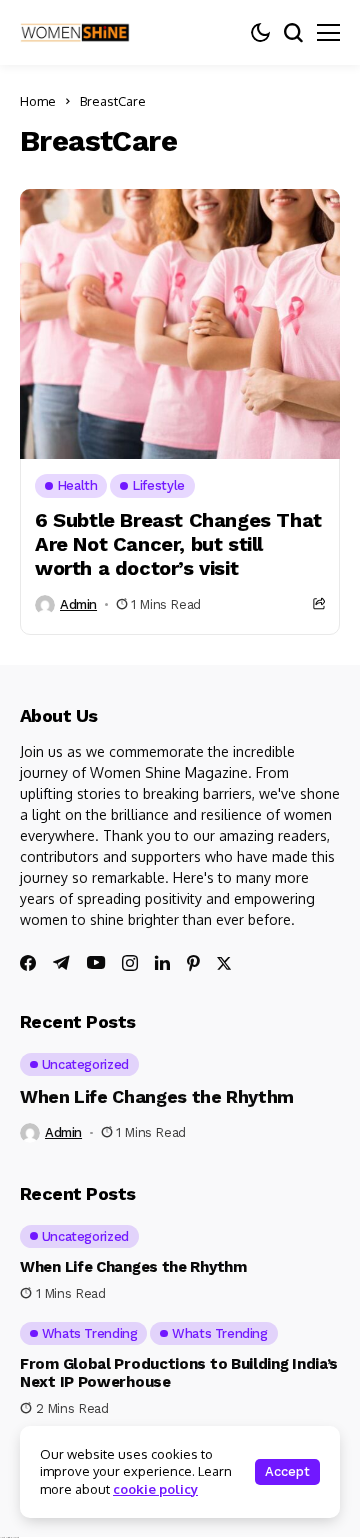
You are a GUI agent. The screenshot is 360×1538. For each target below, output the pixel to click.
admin (78, 604)
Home (38, 101)
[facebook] (28, 963)
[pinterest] (193, 963)
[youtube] (96, 963)
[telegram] (61, 963)
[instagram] (130, 963)
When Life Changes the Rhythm (157, 1096)
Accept (287, 1471)
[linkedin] (162, 963)
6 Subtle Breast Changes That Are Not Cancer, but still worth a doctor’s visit (178, 544)
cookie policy (155, 1489)
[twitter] (224, 963)
